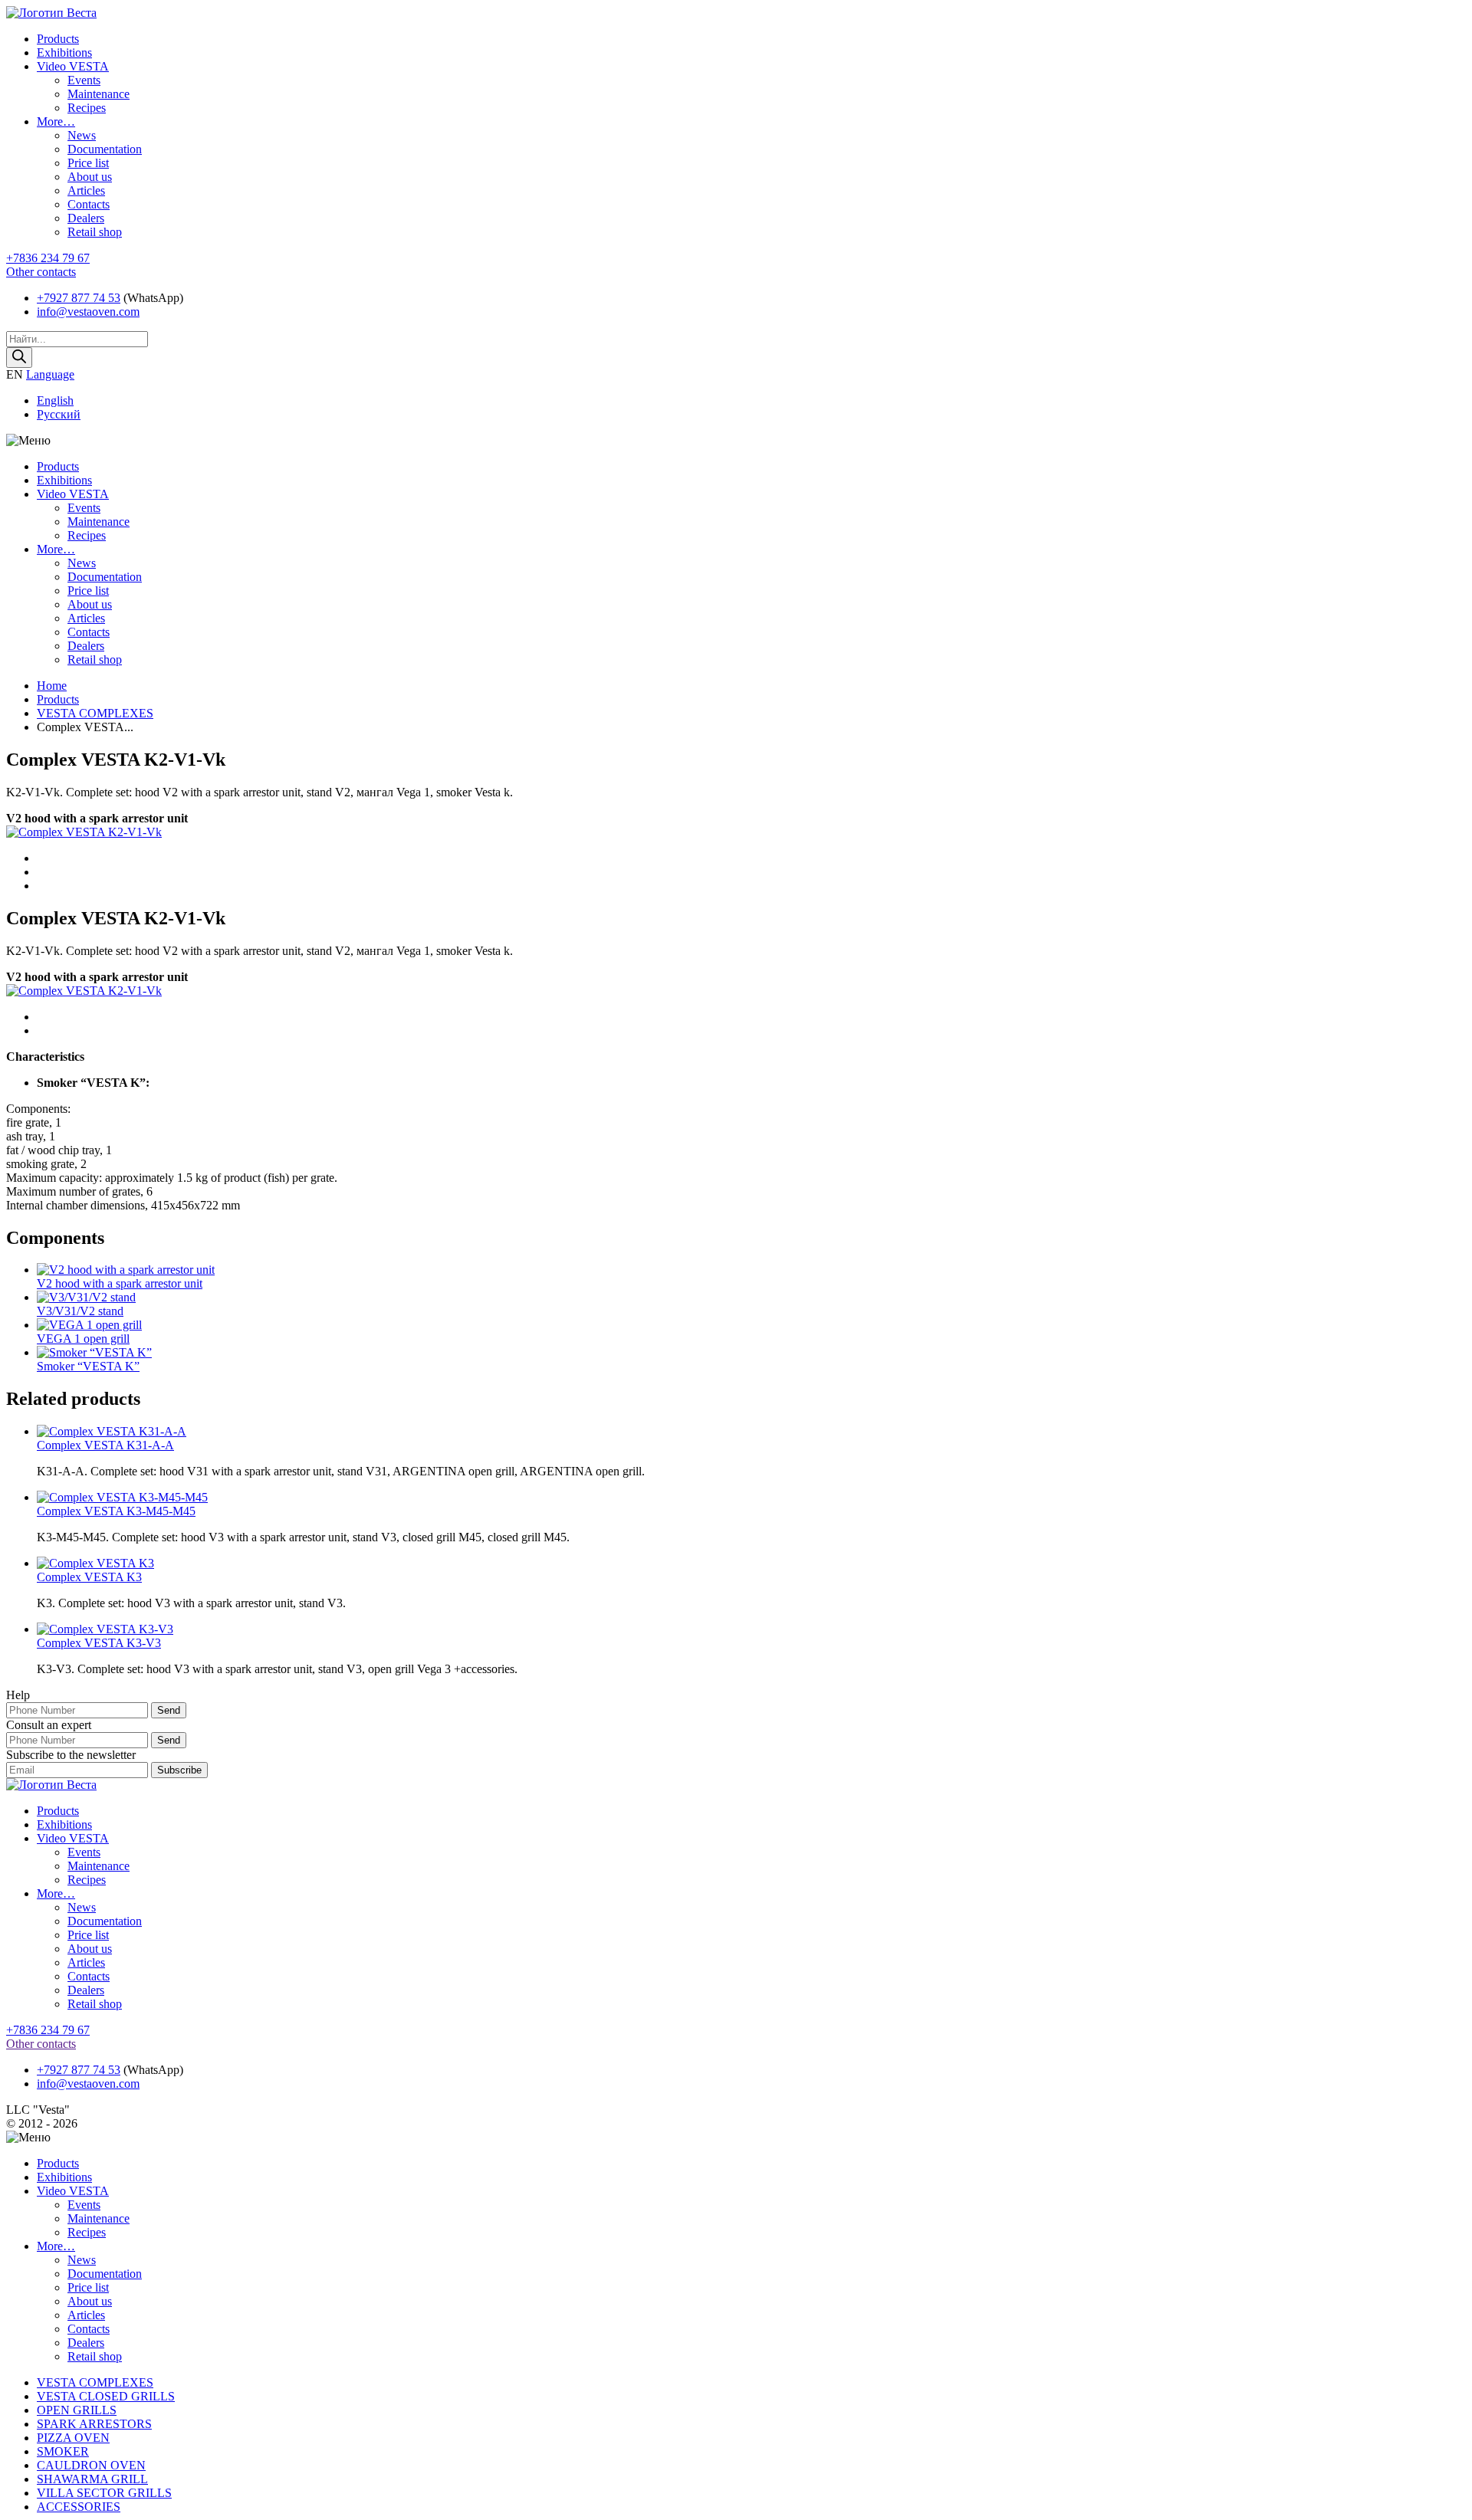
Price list (88, 163)
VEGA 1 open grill (83, 1339)
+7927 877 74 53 (79, 298)
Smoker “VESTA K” (88, 1366)
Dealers (86, 218)
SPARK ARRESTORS (94, 2424)
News (82, 135)
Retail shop (95, 232)
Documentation (105, 149)
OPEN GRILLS (77, 2410)
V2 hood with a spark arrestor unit (120, 1283)
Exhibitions (64, 52)
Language (50, 374)
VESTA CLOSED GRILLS (106, 2396)
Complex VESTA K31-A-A (105, 1445)
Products (58, 39)
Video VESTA (73, 66)
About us (90, 177)
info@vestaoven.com (88, 312)
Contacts (89, 204)
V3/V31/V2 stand (80, 1311)
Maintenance (99, 94)
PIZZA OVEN (73, 2438)
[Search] (19, 358)
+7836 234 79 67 (48, 258)
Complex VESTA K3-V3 (99, 1643)
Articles (86, 190)
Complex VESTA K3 (89, 1577)
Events (84, 80)
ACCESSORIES (79, 2507)
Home (52, 686)
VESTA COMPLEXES (95, 713)
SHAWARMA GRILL (92, 2479)
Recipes (87, 108)
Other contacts (41, 272)
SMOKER (63, 2451)
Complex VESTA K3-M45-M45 (116, 1511)
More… (56, 121)
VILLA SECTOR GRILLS (104, 2493)
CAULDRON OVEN (91, 2465)
